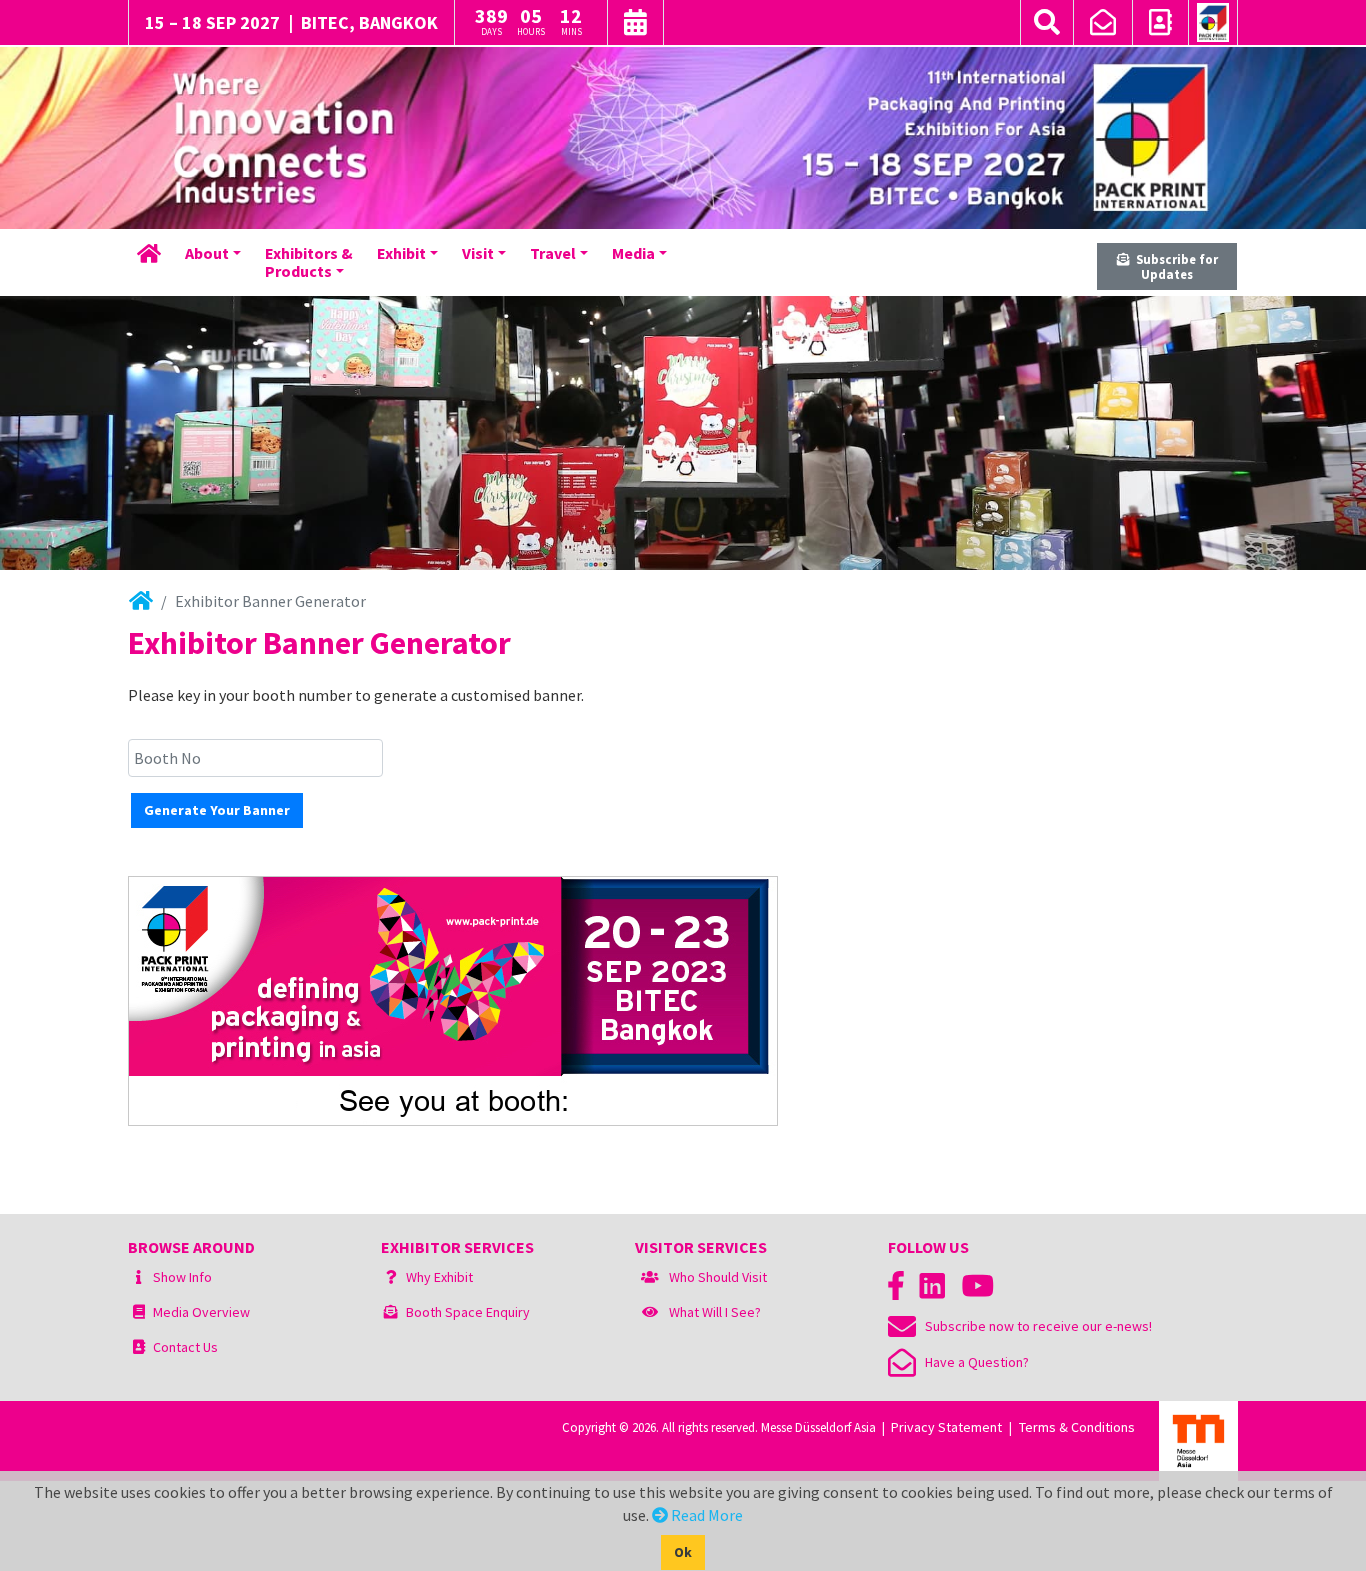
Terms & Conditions (1077, 1427)
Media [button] (633, 253)
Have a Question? (972, 1362)
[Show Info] (138, 1277)
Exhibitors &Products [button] (309, 262)
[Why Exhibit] (391, 1277)
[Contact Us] (1160, 25)
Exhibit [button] (401, 253)
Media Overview (201, 1312)
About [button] (207, 253)
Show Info (182, 1277)
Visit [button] (478, 253)
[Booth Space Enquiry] (391, 1312)
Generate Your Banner (217, 810)
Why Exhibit (439, 1277)
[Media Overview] (139, 1312)
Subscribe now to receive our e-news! (1034, 1326)
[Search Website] (1047, 22)
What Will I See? (715, 1312)
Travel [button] (553, 253)
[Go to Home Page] (1213, 23)
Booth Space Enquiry (468, 1312)
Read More (705, 1515)
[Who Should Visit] (650, 1277)
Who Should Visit (718, 1277)
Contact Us (185, 1347)
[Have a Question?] (1103, 25)
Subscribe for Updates (1174, 266)
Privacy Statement (946, 1427)
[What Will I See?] (650, 1312)
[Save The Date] (635, 25)
